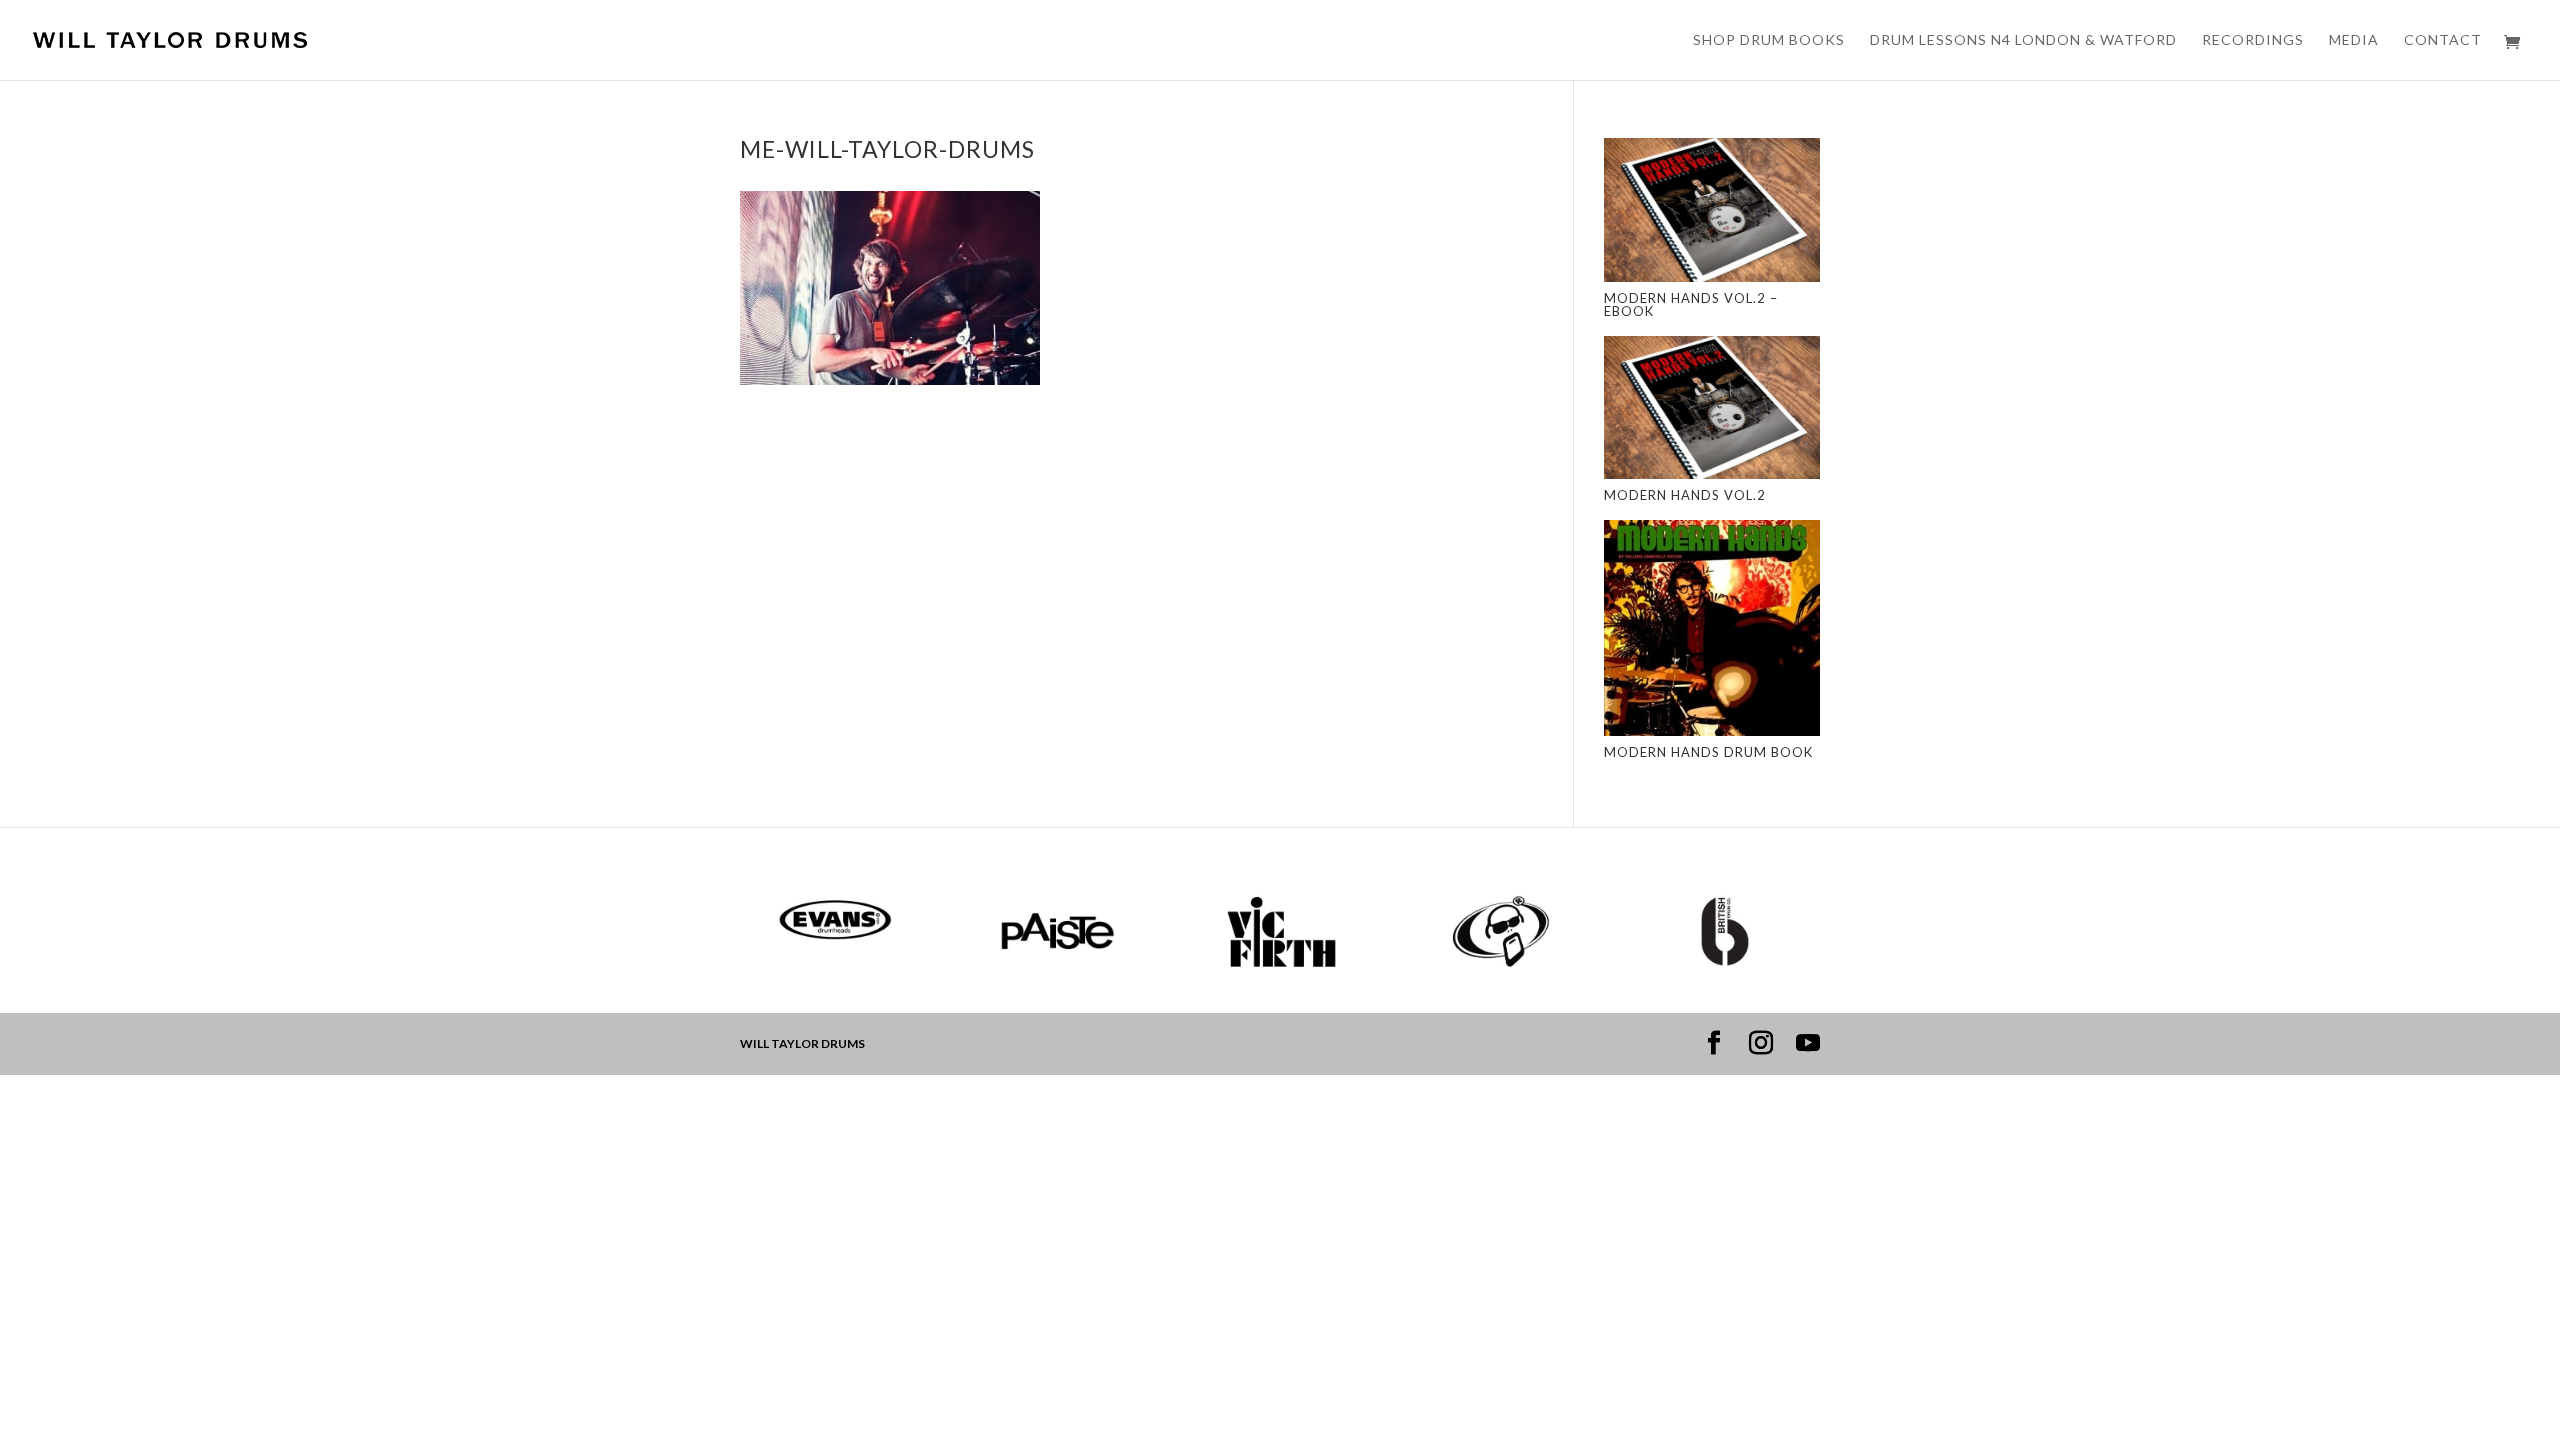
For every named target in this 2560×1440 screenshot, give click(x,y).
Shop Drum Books (1769, 40)
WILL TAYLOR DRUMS (802, 1043)
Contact (2443, 40)
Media (2354, 40)
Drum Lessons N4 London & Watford (2023, 40)
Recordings (2253, 40)
